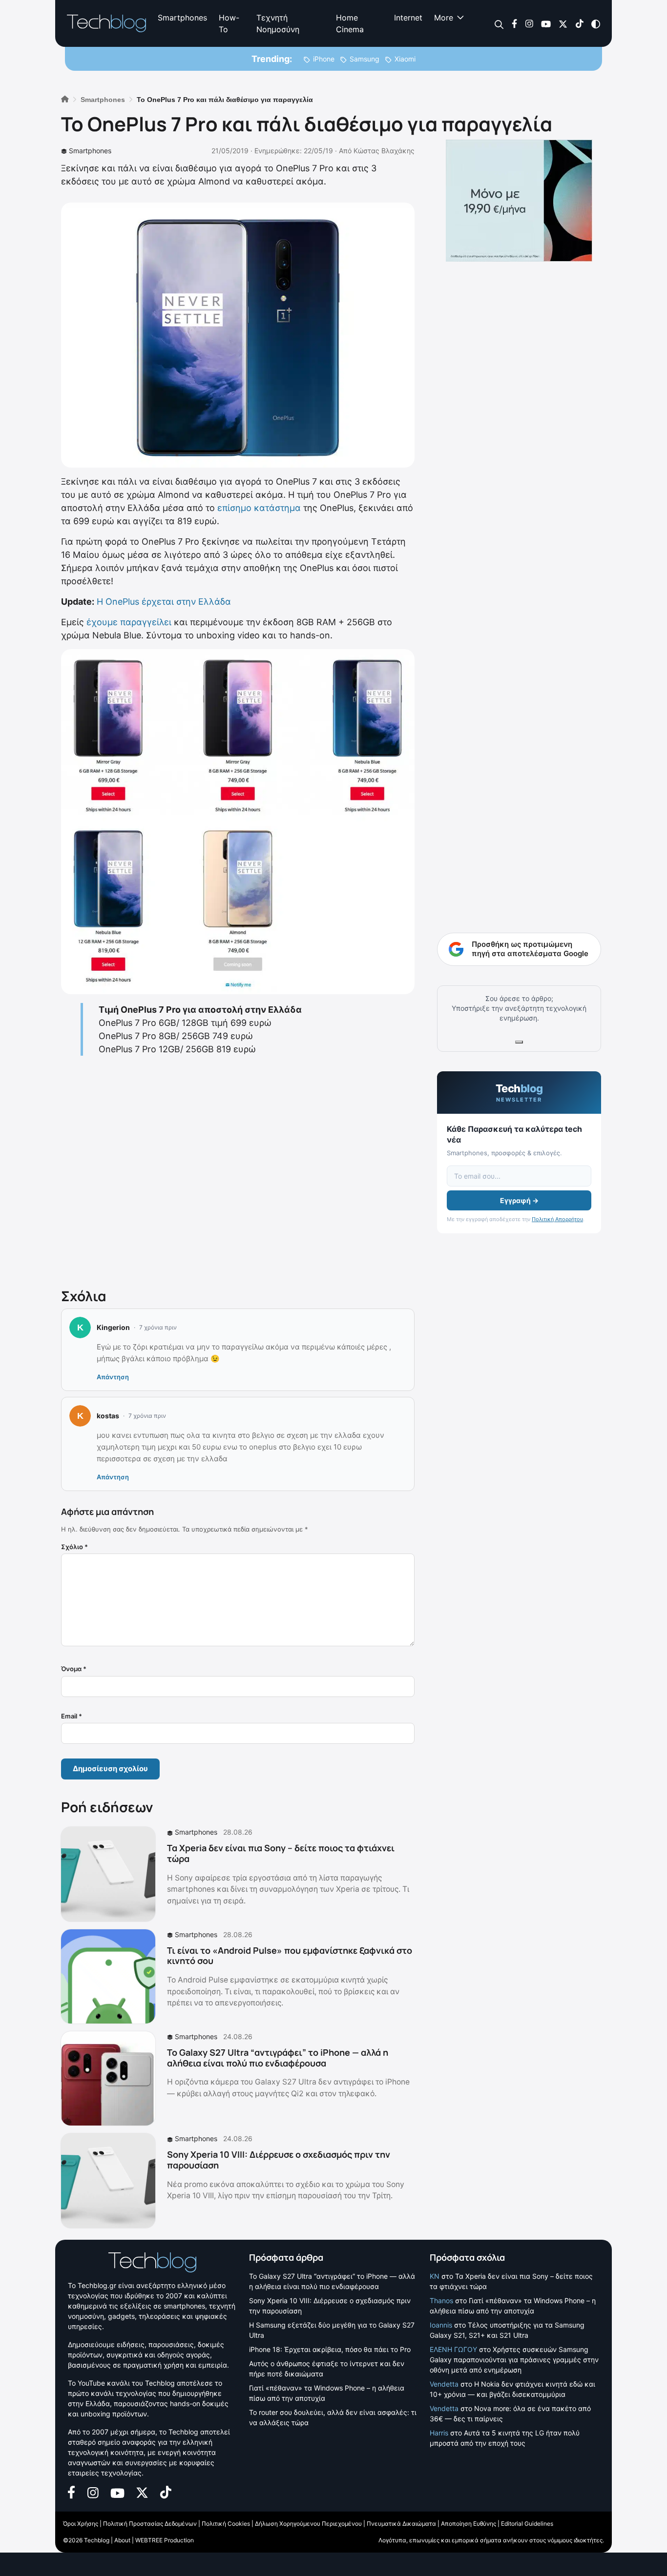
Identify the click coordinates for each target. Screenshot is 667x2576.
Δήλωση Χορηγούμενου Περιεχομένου (308, 2524)
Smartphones (182, 18)
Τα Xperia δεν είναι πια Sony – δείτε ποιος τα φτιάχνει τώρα (281, 1853)
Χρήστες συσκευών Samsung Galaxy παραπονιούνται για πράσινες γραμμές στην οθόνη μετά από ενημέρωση (514, 2359)
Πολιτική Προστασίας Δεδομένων (150, 2524)
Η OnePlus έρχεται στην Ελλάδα (164, 602)
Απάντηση (113, 1377)
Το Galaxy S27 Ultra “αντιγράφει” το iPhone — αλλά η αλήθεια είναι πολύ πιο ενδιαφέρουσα (278, 2058)
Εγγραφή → (519, 1200)
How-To (229, 23)
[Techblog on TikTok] (579, 23)
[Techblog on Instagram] (529, 23)
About (122, 2540)
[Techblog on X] (563, 23)
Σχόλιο (74, 1547)
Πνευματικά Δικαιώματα (401, 2524)
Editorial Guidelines (527, 2524)
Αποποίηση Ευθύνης (469, 2524)
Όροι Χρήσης (81, 2524)
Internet (408, 18)
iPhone (324, 59)
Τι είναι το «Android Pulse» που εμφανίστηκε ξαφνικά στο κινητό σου (290, 1956)
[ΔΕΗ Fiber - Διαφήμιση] (519, 201)
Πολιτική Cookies (226, 2524)
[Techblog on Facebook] (514, 23)
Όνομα (74, 1669)
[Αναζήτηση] (499, 24)
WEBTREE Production (165, 2540)
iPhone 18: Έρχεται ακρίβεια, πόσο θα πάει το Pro (330, 2349)
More (444, 18)
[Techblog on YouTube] (546, 23)
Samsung (365, 59)
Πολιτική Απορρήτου (557, 1219)
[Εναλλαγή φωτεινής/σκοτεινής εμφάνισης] (596, 23)
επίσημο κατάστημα (259, 508)
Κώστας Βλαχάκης (384, 151)
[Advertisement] (238, 1170)
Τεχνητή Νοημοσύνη (278, 23)
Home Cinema (350, 23)
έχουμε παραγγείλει (129, 622)
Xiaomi (405, 59)
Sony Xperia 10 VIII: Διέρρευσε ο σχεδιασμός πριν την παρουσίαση (279, 2160)
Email (72, 1716)
